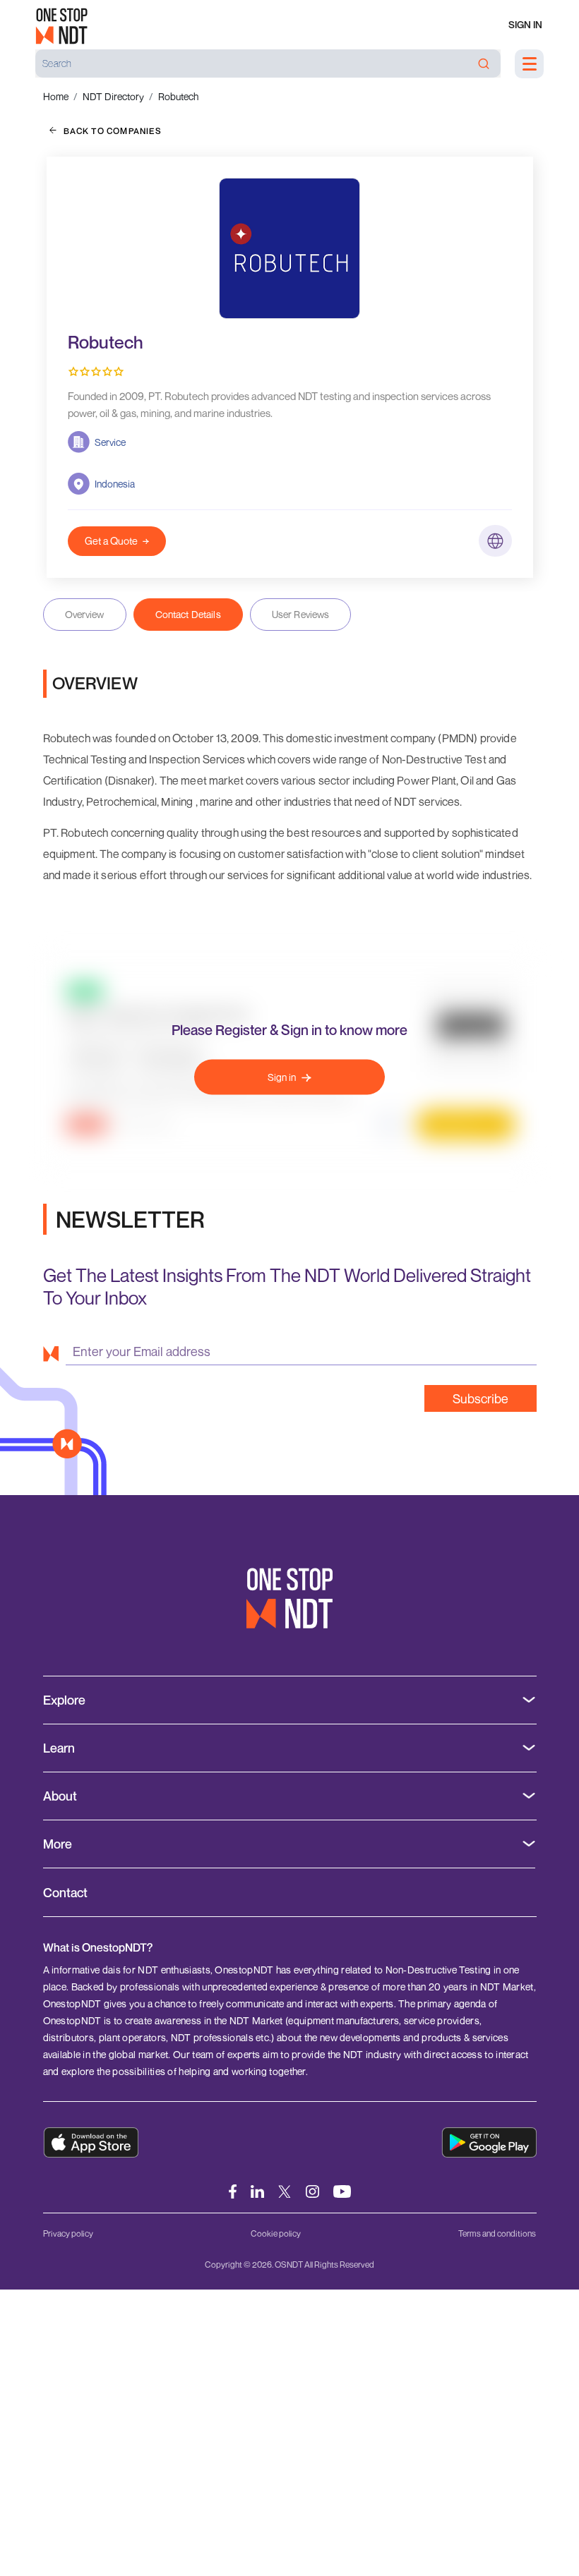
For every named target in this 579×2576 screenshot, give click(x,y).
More (58, 1844)
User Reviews (301, 614)
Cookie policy (276, 2233)
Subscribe (480, 1398)
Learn (59, 1748)
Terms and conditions (497, 2233)
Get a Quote (111, 541)
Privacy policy (68, 2233)
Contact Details (188, 614)
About (60, 1796)
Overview (85, 614)
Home (56, 96)
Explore (64, 1700)
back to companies (113, 131)
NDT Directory (113, 96)
